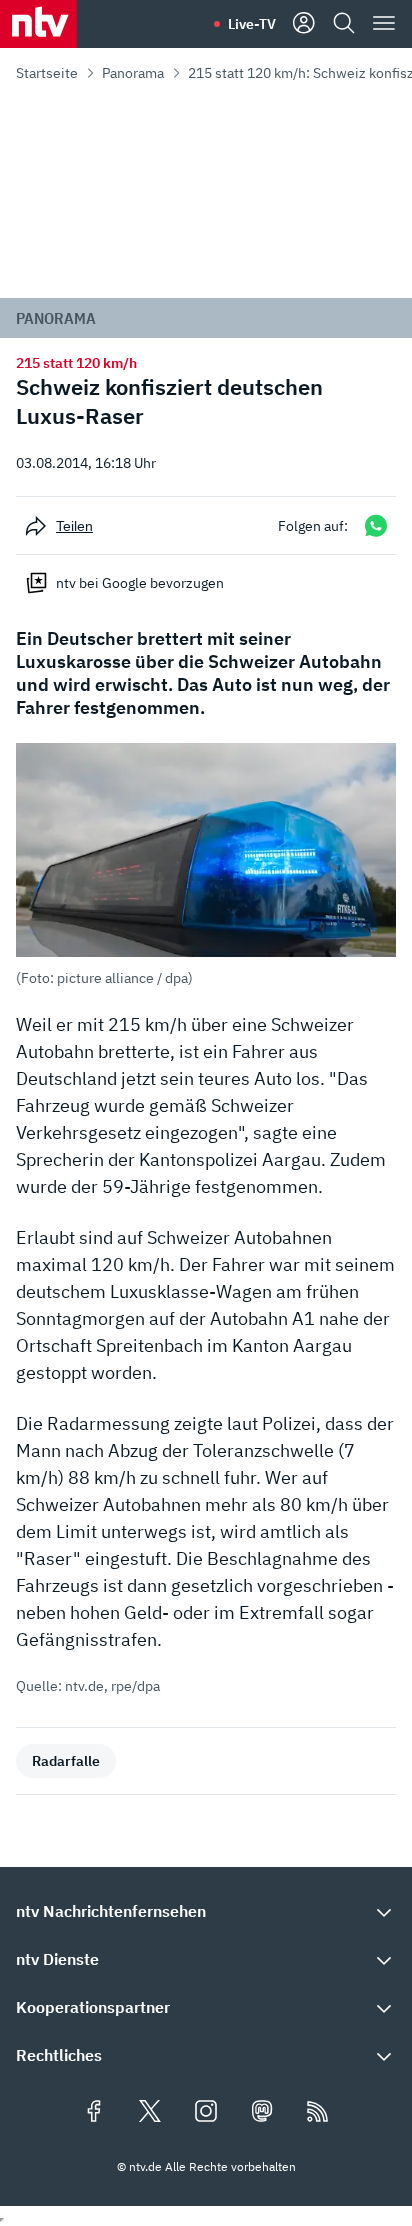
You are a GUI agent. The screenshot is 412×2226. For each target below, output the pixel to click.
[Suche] (344, 24)
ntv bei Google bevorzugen (140, 583)
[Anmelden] (304, 24)
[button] (206, 865)
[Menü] (384, 24)
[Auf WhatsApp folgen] (376, 525)
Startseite (47, 73)
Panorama (133, 73)
